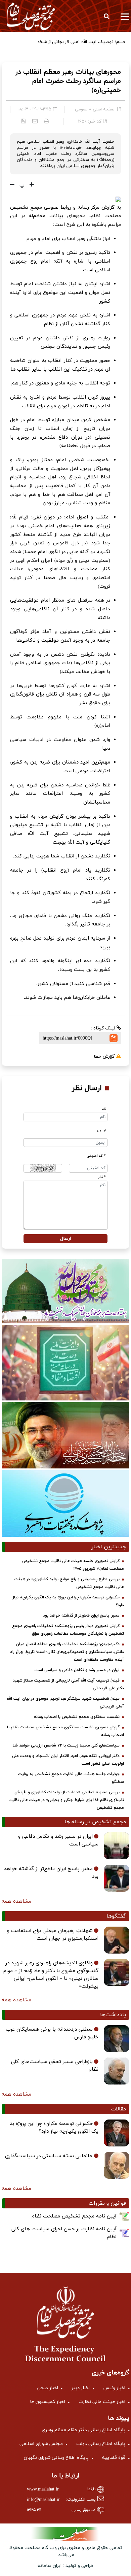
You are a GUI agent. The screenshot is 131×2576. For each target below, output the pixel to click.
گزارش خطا (105, 1057)
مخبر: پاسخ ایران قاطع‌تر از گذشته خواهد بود (81, 1616)
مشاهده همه (16, 1901)
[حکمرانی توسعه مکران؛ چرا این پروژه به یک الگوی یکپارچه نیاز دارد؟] (117, 2133)
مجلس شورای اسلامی (41, 2444)
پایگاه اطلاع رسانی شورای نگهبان (56, 2458)
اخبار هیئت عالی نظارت (102, 2402)
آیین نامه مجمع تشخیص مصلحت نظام (74, 2216)
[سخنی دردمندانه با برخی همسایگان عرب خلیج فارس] (117, 2039)
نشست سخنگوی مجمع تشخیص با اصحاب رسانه (77, 1717)
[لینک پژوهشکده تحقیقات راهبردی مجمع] (65, 1503)
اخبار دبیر (81, 2388)
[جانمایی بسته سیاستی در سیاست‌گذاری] (117, 2165)
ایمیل (101, 1130)
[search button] (106, 16)
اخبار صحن (48, 2388)
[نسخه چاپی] (47, 121)
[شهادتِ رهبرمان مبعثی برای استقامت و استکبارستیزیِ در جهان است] (117, 1940)
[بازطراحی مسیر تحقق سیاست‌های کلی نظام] (117, 2071)
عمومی (81, 109)
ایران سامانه (50, 2566)
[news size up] (31, 185)
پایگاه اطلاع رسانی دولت (101, 2444)
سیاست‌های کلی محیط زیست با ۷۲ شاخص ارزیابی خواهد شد (66, 1745)
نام (104, 1109)
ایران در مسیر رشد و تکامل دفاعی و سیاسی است (77, 1670)
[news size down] (12, 185)
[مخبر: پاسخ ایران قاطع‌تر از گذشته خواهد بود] (117, 1878)
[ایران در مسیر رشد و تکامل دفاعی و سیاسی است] (117, 1846)
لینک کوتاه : (104, 1028)
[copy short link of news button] (114, 1038)
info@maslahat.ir (43, 2500)
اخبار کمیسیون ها (48, 2402)
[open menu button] (125, 16)
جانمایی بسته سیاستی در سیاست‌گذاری (49, 2156)
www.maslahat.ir (43, 2489)
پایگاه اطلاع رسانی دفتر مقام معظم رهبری (83, 2430)
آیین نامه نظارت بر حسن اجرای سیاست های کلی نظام (64, 2233)
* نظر (102, 1177)
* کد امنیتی (96, 1156)
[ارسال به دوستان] (35, 121)
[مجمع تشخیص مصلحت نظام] (31, 16)
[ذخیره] (24, 121)
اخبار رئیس (114, 2388)
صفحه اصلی (103, 109)
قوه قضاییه (114, 2458)
